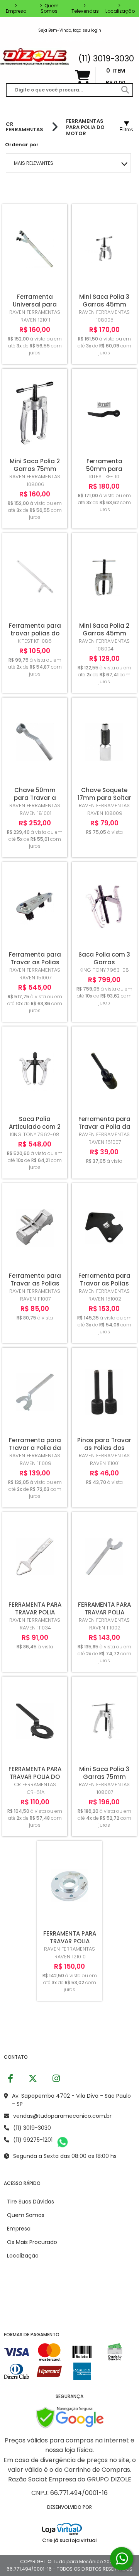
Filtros (126, 130)
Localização (120, 8)
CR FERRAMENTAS (25, 127)
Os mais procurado (32, 2242)
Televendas (85, 8)
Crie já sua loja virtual (69, 2540)
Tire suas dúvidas (31, 2202)
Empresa (16, 8)
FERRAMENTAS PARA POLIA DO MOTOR (85, 127)
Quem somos (49, 8)
